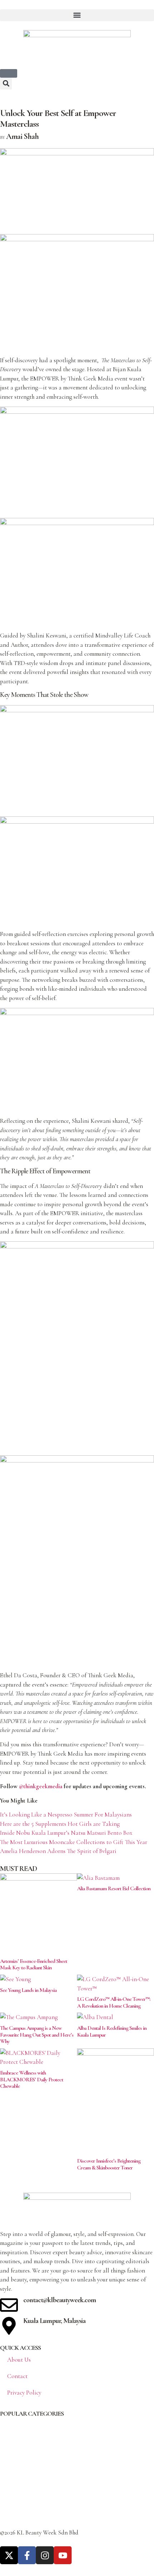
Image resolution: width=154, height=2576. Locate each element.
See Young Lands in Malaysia (28, 1990)
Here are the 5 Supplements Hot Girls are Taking (60, 1824)
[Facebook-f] (27, 2555)
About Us (19, 2360)
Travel (8, 2509)
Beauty (8, 2422)
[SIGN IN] (9, 73)
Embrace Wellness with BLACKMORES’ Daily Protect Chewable (32, 2079)
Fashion (10, 2466)
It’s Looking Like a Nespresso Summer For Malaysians (66, 1815)
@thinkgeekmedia (41, 1786)
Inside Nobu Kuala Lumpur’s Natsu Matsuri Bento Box (66, 1833)
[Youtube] (63, 2555)
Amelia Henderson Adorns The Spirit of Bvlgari (58, 1851)
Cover (7, 2451)
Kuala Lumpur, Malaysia (54, 2321)
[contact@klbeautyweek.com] (9, 2305)
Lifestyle (10, 2495)
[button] (77, 15)
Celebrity (11, 2437)
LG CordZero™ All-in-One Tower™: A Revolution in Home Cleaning (114, 2002)
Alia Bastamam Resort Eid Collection (114, 1888)
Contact (17, 2376)
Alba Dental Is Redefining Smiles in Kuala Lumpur (112, 2031)
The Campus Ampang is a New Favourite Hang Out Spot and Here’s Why (37, 2035)
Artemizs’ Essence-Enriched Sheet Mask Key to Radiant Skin (33, 1964)
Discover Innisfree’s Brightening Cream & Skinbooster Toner (109, 2164)
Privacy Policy (24, 2393)
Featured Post (17, 2480)
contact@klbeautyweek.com (60, 2300)
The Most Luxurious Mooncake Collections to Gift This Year (74, 1842)
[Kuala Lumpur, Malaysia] (9, 2326)
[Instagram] (45, 2555)
